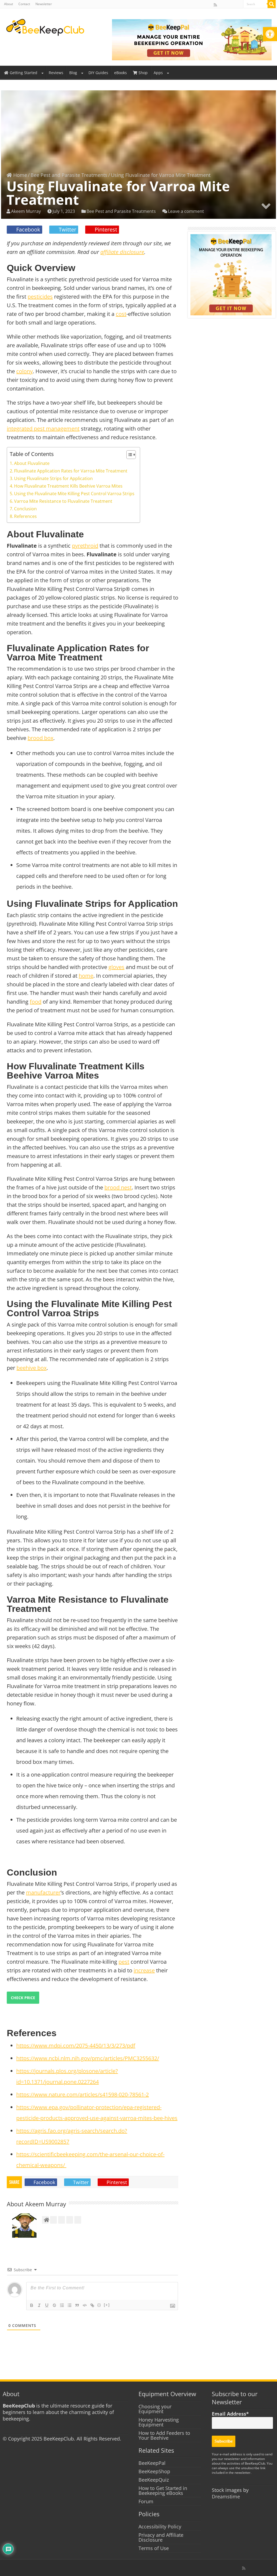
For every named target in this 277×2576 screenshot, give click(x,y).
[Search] (272, 4)
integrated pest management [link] (43, 429)
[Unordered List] (70, 2305)
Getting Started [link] (24, 73)
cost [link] (121, 314)
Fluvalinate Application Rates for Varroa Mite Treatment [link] (71, 471)
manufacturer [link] (43, 1892)
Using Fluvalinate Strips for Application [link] (53, 478)
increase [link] (144, 1970)
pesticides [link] (40, 297)
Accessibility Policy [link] (160, 2527)
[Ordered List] (62, 2305)
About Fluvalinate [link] (32, 463)
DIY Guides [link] (98, 73)
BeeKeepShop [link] (154, 2471)
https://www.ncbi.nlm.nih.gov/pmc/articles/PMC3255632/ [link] (88, 2058)
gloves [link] (116, 967)
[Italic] (39, 2305)
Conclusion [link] (25, 509)
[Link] (92, 2305)
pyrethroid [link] (85, 546)
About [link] (9, 4)
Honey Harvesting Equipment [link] (159, 2422)
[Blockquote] (77, 2305)
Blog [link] (73, 73)
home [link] (86, 976)
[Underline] (47, 2305)
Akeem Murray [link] (26, 211)
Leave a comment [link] (186, 211)
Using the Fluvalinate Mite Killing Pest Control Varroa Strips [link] (74, 494)
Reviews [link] (56, 73)
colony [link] (24, 371)
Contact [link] (24, 4)
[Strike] (54, 2305)
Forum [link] (146, 2501)
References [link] (25, 516)
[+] (107, 2305)
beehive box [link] (32, 1368)
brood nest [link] (118, 1187)
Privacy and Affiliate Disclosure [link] (161, 2537)
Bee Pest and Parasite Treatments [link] (69, 175)
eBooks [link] (121, 73)
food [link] (36, 1002)
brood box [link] (40, 738)
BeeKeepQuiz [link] (154, 2480)
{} (99, 2305)
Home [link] (19, 175)
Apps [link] (158, 73)
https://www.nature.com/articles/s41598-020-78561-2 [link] (83, 2094)
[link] (270, 34)
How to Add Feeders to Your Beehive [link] (164, 2435)
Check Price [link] (23, 1998)
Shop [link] (143, 73)
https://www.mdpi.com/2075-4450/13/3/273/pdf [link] (76, 2046)
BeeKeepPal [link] (152, 2463)
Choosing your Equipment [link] (155, 2409)
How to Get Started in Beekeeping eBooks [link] (163, 2491)
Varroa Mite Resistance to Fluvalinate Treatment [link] (63, 501)
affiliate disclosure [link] (122, 252)
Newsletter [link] (44, 4)
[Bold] (32, 2305)
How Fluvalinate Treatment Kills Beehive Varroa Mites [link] (68, 486)
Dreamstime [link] (226, 2496)
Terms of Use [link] (154, 2548)
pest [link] (124, 1962)
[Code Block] (85, 2305)
